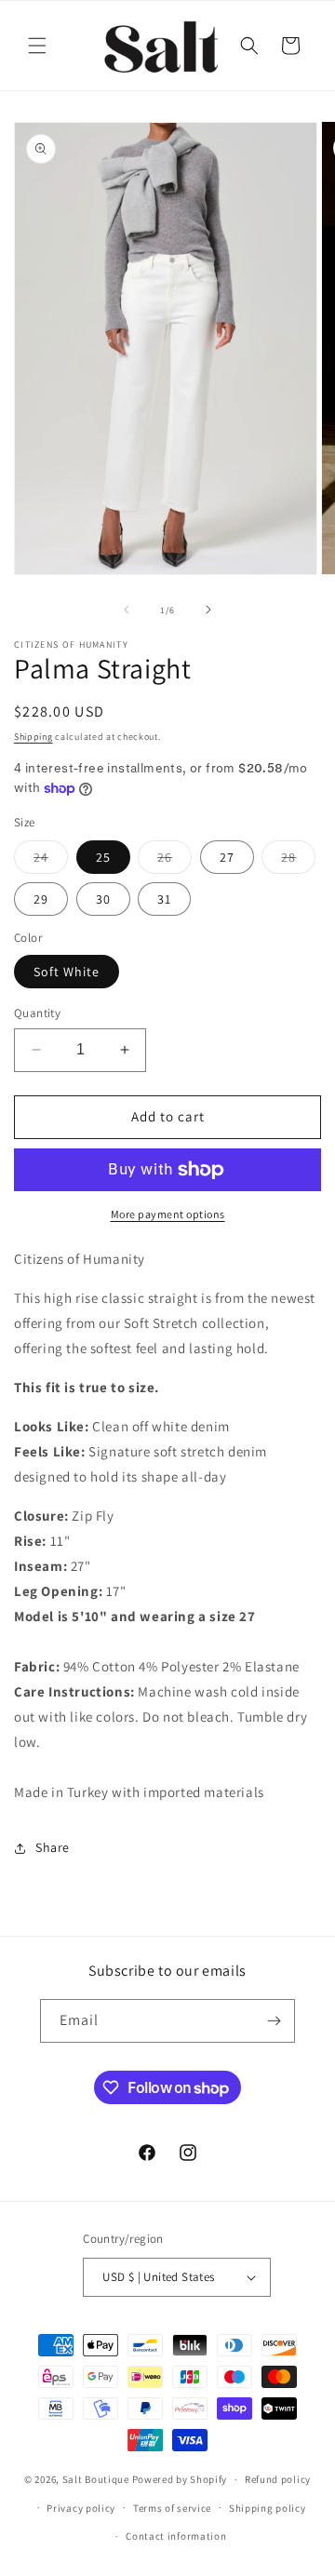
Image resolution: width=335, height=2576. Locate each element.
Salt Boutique (96, 2479)
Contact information (176, 2536)
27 (227, 857)
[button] (37, 46)
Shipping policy (268, 2508)
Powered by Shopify (180, 2479)
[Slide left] (127, 610)
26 (174, 861)
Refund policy (278, 2479)
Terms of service (172, 2508)
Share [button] (53, 1847)
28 (298, 861)
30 (103, 899)
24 (51, 861)
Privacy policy (81, 2508)
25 (103, 857)
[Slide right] (208, 610)
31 (164, 899)
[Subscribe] (274, 2021)
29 (41, 899)
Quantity (37, 1013)
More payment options (168, 1214)
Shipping (33, 737)
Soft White (67, 972)
